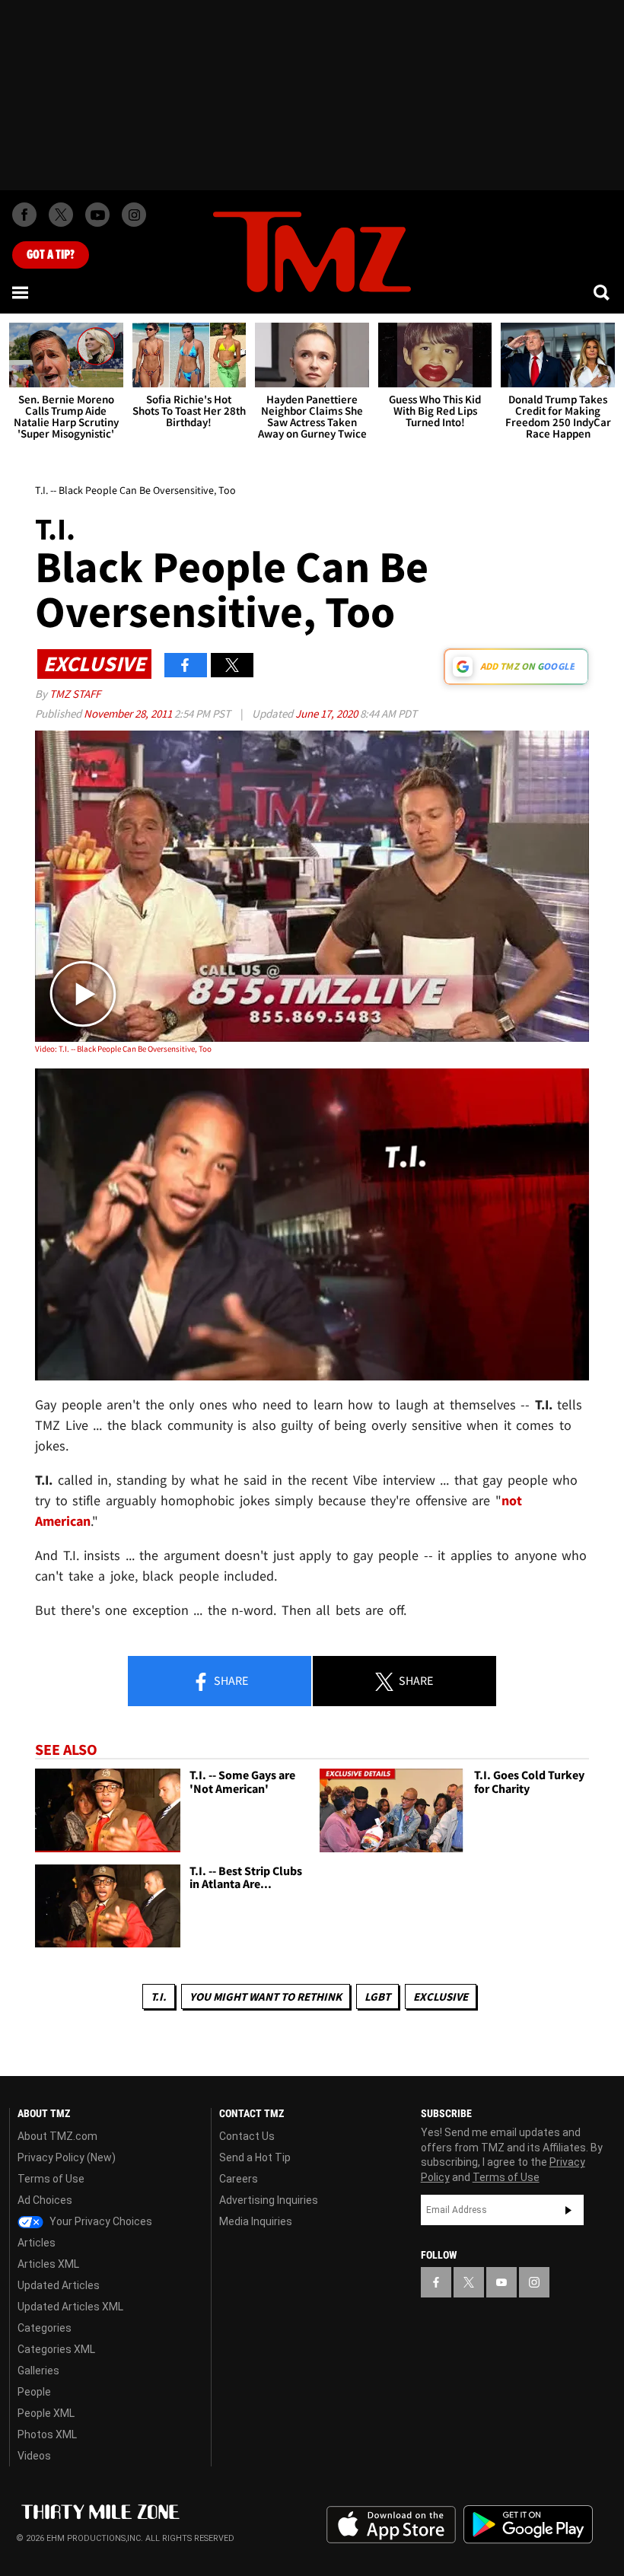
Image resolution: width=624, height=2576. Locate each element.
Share (230, 1680)
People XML (46, 2413)
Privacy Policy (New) (67, 2157)
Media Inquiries (256, 2221)
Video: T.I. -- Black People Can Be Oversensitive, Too (123, 1049)
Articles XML (48, 2264)
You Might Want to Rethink (266, 1996)
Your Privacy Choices (100, 2221)
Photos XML (47, 2434)
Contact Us (247, 2136)
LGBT (377, 1996)
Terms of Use (51, 2179)
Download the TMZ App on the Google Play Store (528, 2525)
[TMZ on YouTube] (501, 2282)
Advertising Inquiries (269, 2200)
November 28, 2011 (129, 713)
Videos (34, 2456)
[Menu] (21, 292)
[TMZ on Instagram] (134, 215)
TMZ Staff (75, 694)
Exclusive (441, 1996)
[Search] (603, 292)
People (34, 2392)
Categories (45, 2328)
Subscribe (568, 2210)
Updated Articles (59, 2285)
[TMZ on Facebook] (24, 215)
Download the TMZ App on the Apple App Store (391, 2525)
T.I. (159, 1996)
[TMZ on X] (61, 215)
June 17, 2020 (328, 713)
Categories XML (56, 2349)
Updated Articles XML (70, 2307)
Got (51, 255)
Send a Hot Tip (255, 2157)
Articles (37, 2243)
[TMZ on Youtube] (97, 215)
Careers (239, 2179)
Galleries (38, 2371)
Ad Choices (45, 2200)
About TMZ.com (57, 2136)
